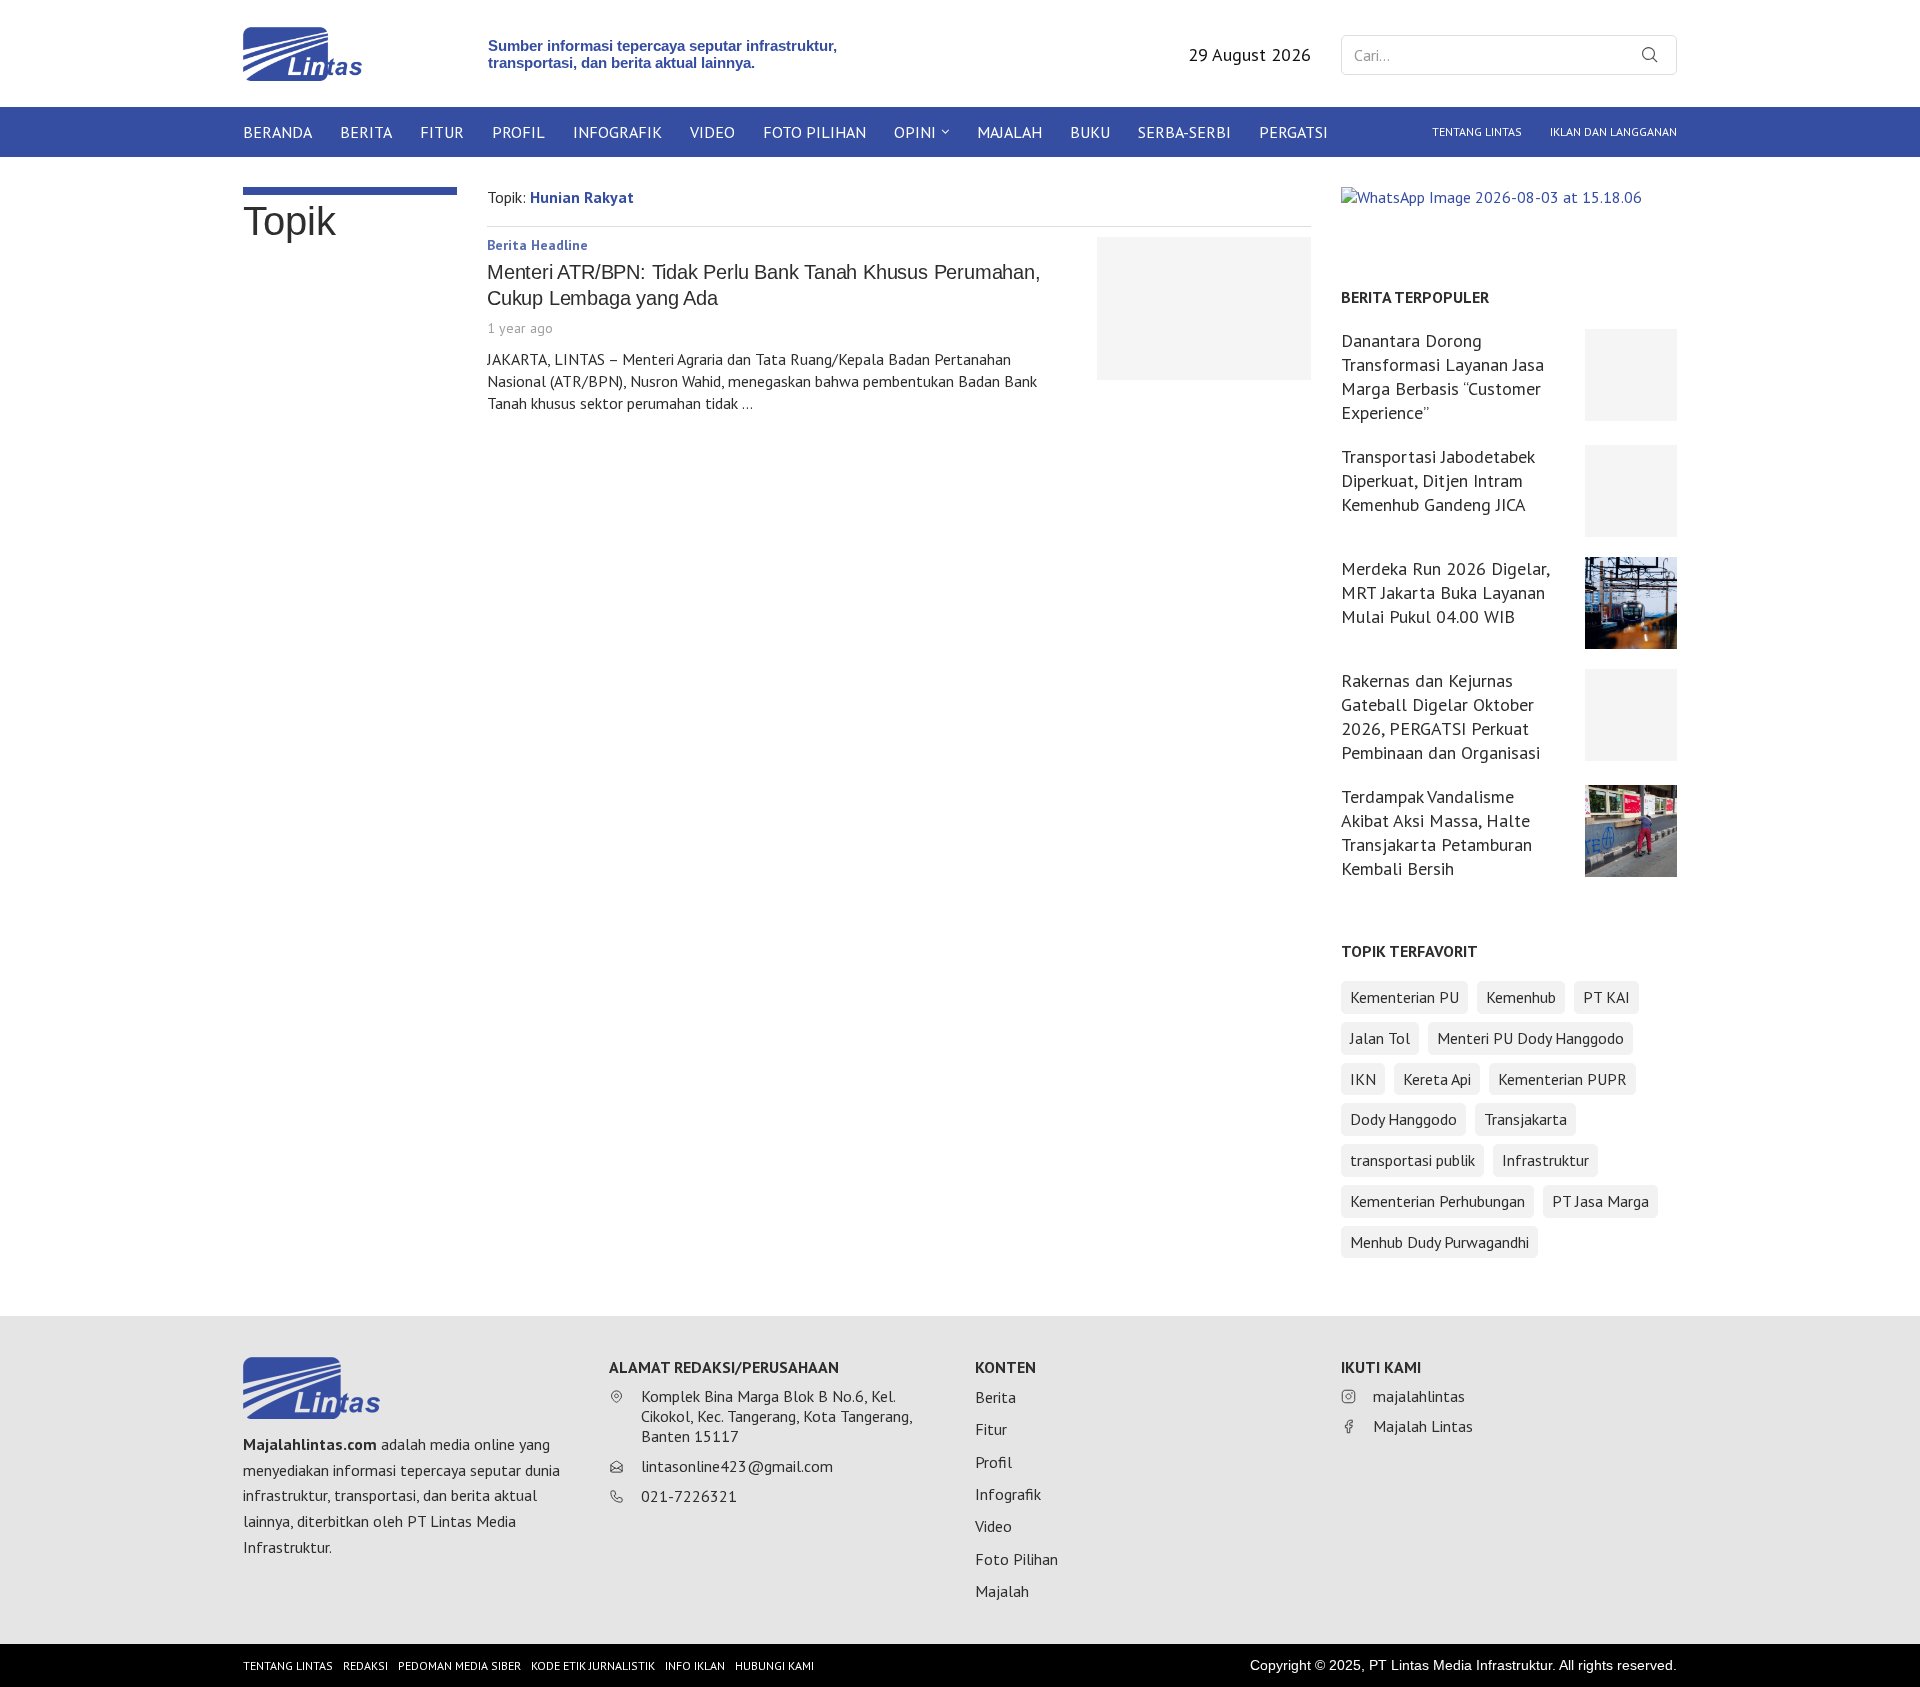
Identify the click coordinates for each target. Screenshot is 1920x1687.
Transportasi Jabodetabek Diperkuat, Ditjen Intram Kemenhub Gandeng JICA (1437, 480)
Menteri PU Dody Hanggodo (1530, 1038)
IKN (1363, 1079)
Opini (915, 132)
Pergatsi (1293, 132)
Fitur (442, 132)
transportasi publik (1412, 1160)
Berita (366, 132)
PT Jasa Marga (1600, 1201)
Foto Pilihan (814, 132)
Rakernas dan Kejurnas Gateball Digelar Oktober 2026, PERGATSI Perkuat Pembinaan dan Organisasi (1440, 716)
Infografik (617, 132)
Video (712, 132)
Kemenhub (1521, 997)
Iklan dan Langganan (1613, 131)
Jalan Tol (1380, 1038)
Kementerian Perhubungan (1437, 1201)
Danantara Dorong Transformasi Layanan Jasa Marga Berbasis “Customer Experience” (1442, 376)
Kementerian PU (1404, 997)
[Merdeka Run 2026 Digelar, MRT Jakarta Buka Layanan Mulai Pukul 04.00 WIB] (1631, 603)
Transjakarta (1525, 1119)
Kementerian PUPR (1562, 1079)
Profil (518, 132)
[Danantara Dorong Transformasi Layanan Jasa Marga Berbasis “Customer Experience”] (1631, 375)
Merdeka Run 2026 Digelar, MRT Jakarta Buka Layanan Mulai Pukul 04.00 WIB (1445, 592)
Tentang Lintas (1477, 131)
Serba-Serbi (1184, 132)
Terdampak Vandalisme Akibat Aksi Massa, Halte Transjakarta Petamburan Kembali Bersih (1436, 832)
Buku (1090, 132)
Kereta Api (1437, 1079)
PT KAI (1606, 997)
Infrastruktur (1545, 1160)
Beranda (277, 132)
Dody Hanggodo (1403, 1119)
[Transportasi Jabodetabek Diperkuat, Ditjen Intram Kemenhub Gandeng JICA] (1631, 491)
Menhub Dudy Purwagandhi (1439, 1242)
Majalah (1009, 132)
